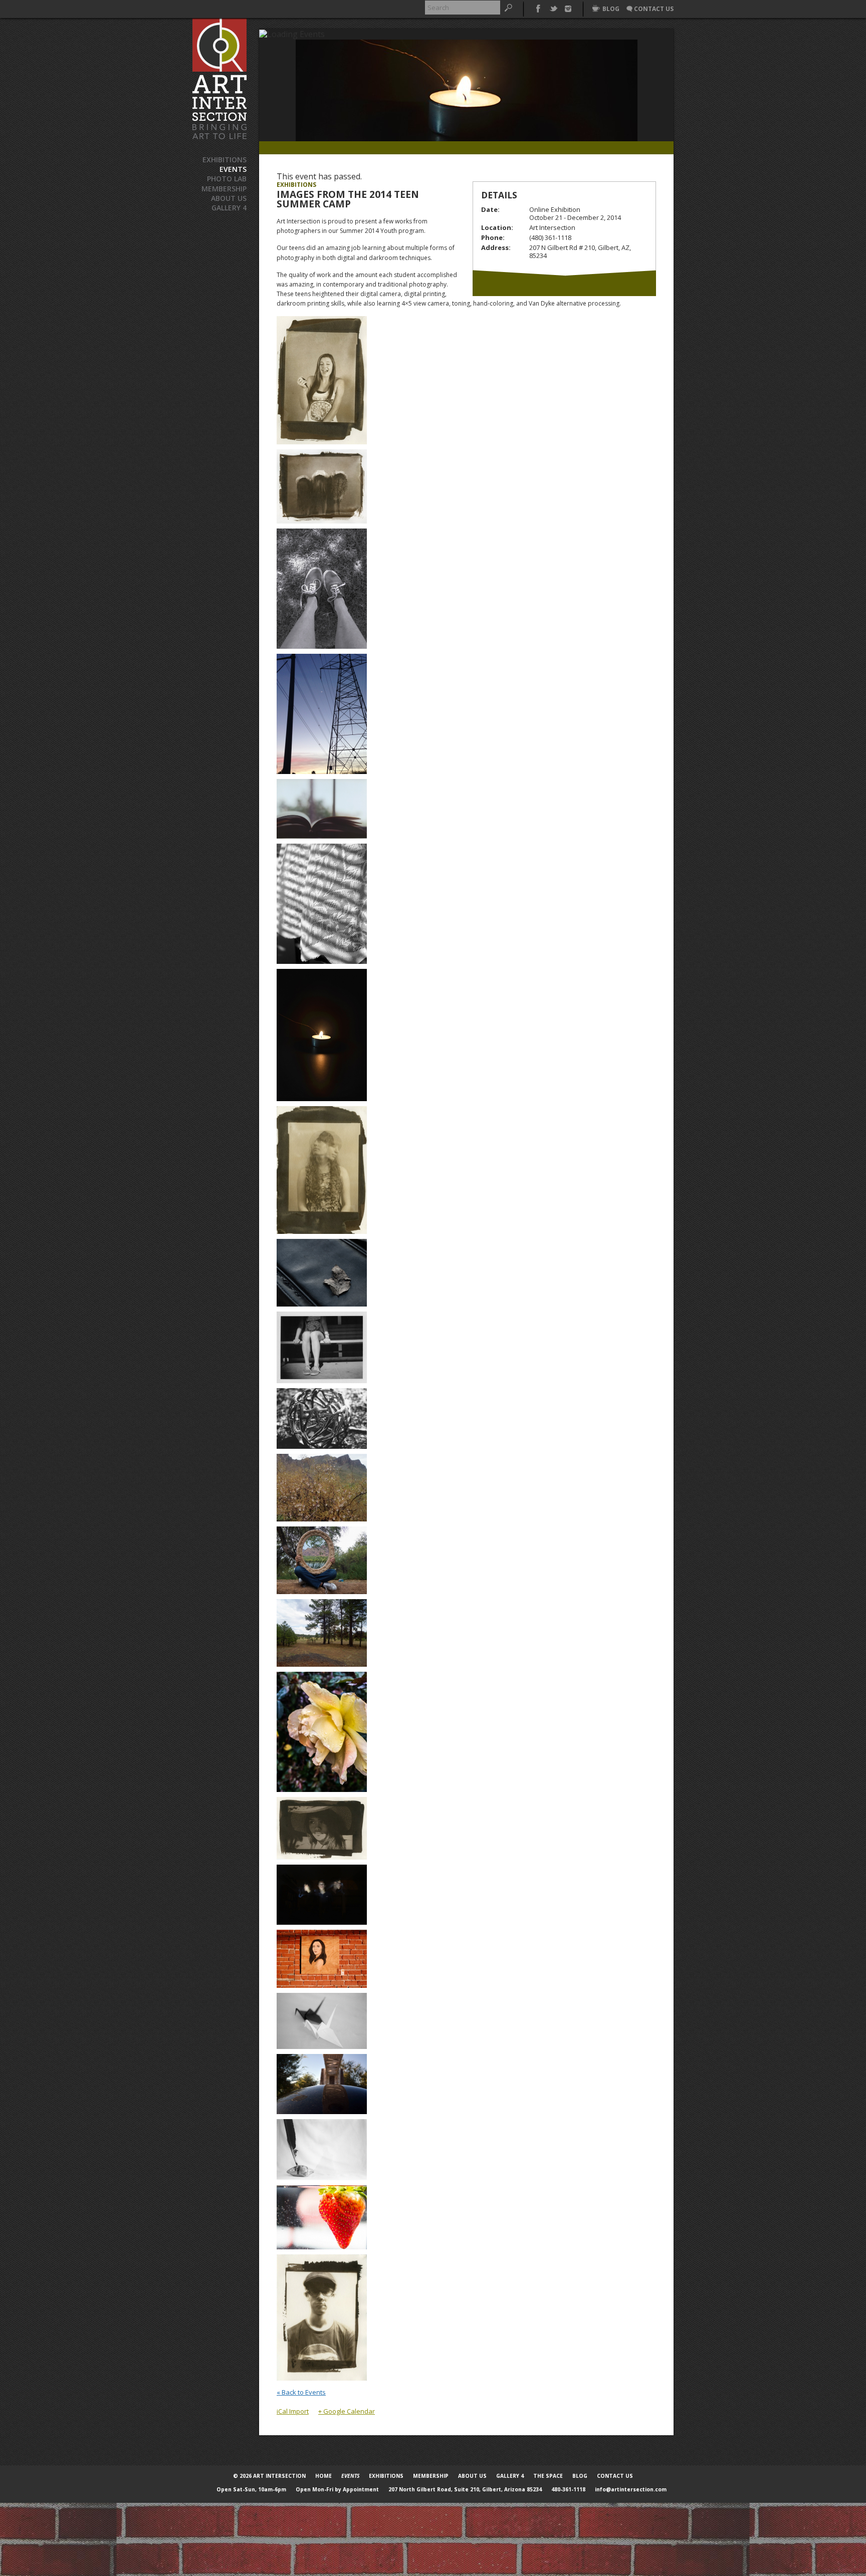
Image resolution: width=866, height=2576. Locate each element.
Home (323, 2476)
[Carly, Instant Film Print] (322, 1346)
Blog (580, 2476)
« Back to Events (301, 2392)
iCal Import (293, 2411)
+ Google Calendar (347, 2411)
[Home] (220, 79)
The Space (548, 2476)
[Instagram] (568, 8)
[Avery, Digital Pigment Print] (322, 713)
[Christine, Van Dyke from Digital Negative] (322, 1827)
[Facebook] (538, 8)
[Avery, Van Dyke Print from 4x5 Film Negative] (322, 379)
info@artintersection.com (631, 2489)
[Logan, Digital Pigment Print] (322, 2216)
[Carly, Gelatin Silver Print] (322, 1417)
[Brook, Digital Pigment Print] (322, 808)
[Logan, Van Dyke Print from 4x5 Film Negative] (322, 2316)
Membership (224, 189)
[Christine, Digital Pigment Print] (322, 1486)
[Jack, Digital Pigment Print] (322, 1894)
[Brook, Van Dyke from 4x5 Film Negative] (322, 1169)
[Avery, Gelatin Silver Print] (322, 588)
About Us (229, 198)
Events (233, 169)
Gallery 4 (229, 208)
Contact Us (615, 2476)
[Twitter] (553, 8)
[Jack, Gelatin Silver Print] (322, 2020)
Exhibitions (225, 160)
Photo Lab (227, 179)
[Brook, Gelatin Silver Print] (322, 903)
